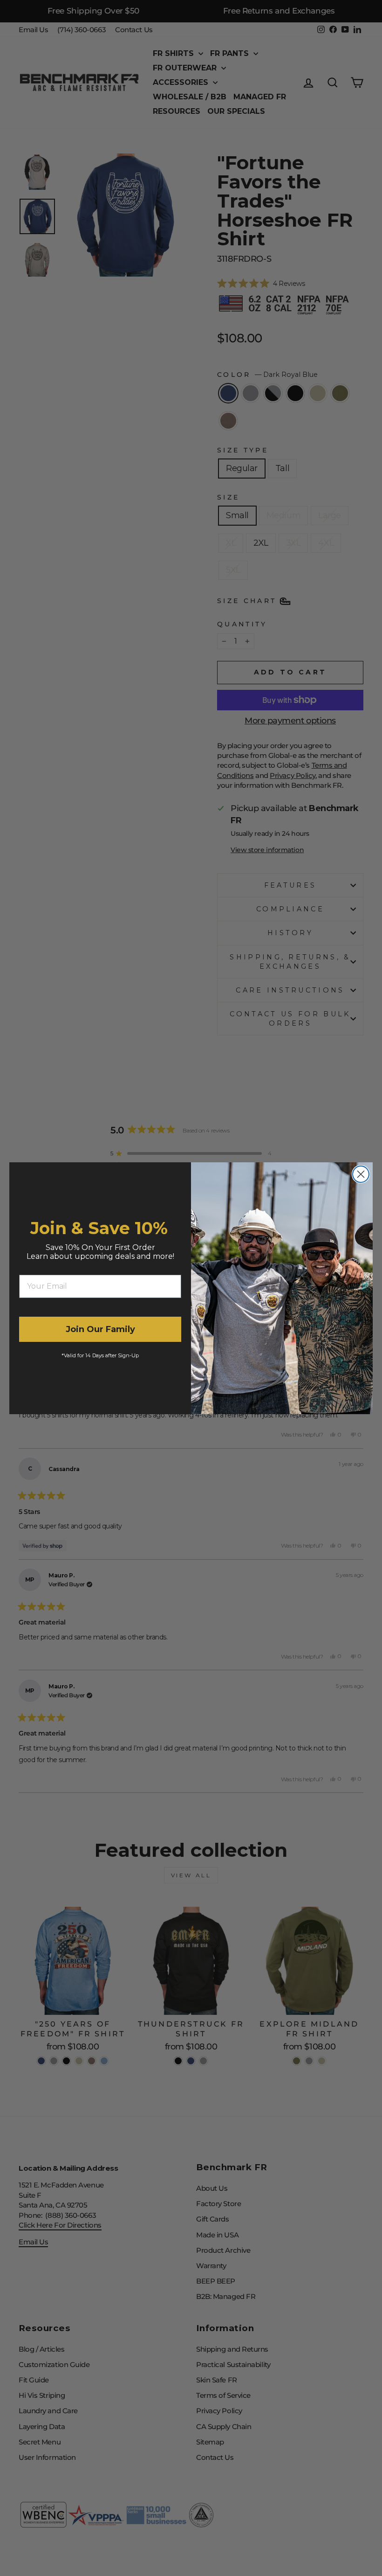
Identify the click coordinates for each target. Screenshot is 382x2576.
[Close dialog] (361, 1174)
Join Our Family (100, 1329)
